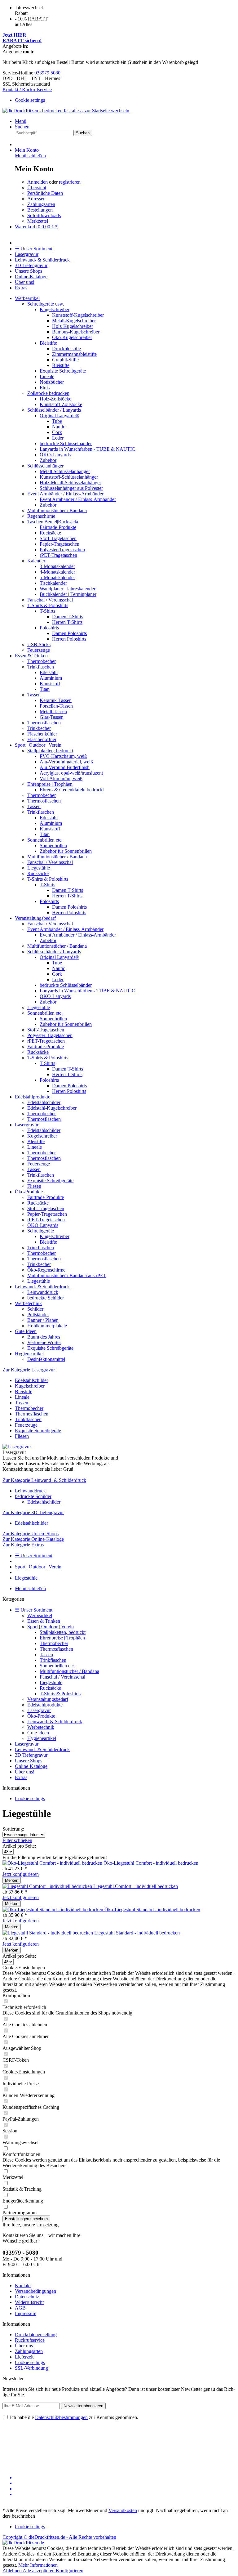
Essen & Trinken (44, 1621)
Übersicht (37, 188)
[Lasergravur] (17, 1447)
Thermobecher (54, 1643)
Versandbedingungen (35, 2291)
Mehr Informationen (38, 2565)
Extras (21, 1777)
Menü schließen (30, 156)
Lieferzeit (24, 2357)
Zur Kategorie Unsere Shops (31, 1534)
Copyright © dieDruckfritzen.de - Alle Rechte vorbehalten (59, 2537)
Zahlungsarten (41, 204)
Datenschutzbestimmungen (61, 2417)
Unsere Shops (29, 1761)
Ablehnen (13, 2571)
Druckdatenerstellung (36, 2334)
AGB (20, 2308)
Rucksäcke (50, 1688)
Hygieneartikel (42, 1738)
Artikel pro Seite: (19, 1846)
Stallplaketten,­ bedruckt (63, 1632)
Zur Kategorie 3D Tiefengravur (33, 1512)
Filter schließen (17, 1840)
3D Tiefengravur (31, 1755)
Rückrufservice (30, 2340)
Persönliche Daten (45, 193)
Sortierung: (13, 1829)
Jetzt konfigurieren (21, 1874)
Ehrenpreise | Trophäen (62, 1638)
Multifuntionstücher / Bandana (69, 1671)
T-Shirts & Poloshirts (60, 1694)
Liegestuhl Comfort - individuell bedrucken (136, 1886)
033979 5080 (47, 73)
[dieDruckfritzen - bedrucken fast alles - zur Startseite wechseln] (66, 111)
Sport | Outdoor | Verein (51, 1627)
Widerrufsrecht (29, 2302)
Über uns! (25, 1772)
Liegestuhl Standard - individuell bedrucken (137, 1933)
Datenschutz (27, 2297)
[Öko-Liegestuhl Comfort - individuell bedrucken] (53, 1863)
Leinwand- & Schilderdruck (55, 1722)
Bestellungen (40, 210)
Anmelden (38, 182)
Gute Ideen (38, 1733)
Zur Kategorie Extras (23, 1545)
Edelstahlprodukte (45, 1705)
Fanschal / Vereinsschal (62, 1677)
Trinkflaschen (53, 1660)
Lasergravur (39, 1710)
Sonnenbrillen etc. (57, 1666)
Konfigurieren (70, 2571)
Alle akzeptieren (39, 2571)
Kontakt (23, 2285)
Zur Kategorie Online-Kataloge (33, 1539)
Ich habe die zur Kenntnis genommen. (74, 2417)
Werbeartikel (40, 1615)
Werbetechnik (41, 1727)
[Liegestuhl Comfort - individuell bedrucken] (48, 1886)
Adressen (36, 199)
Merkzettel (38, 221)
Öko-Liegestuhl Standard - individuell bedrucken (152, 1910)
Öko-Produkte (41, 1716)
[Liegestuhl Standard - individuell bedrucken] (48, 1933)
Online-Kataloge (31, 1766)
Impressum (26, 2313)
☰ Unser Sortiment (34, 1610)
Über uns (24, 2346)
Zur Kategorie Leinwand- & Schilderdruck (44, 1480)
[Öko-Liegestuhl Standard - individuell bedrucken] (53, 1910)
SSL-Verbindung (31, 2368)
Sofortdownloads (44, 215)
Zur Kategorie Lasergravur (29, 1370)
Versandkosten (123, 2510)
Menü (21, 121)
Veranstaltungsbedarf (48, 1699)
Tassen (46, 1655)
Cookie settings (30, 100)
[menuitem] (119, 100)
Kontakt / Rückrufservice (27, 89)
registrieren (70, 182)
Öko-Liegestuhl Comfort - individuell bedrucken (151, 1863)
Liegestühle (51, 1682)
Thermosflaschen (56, 1649)
